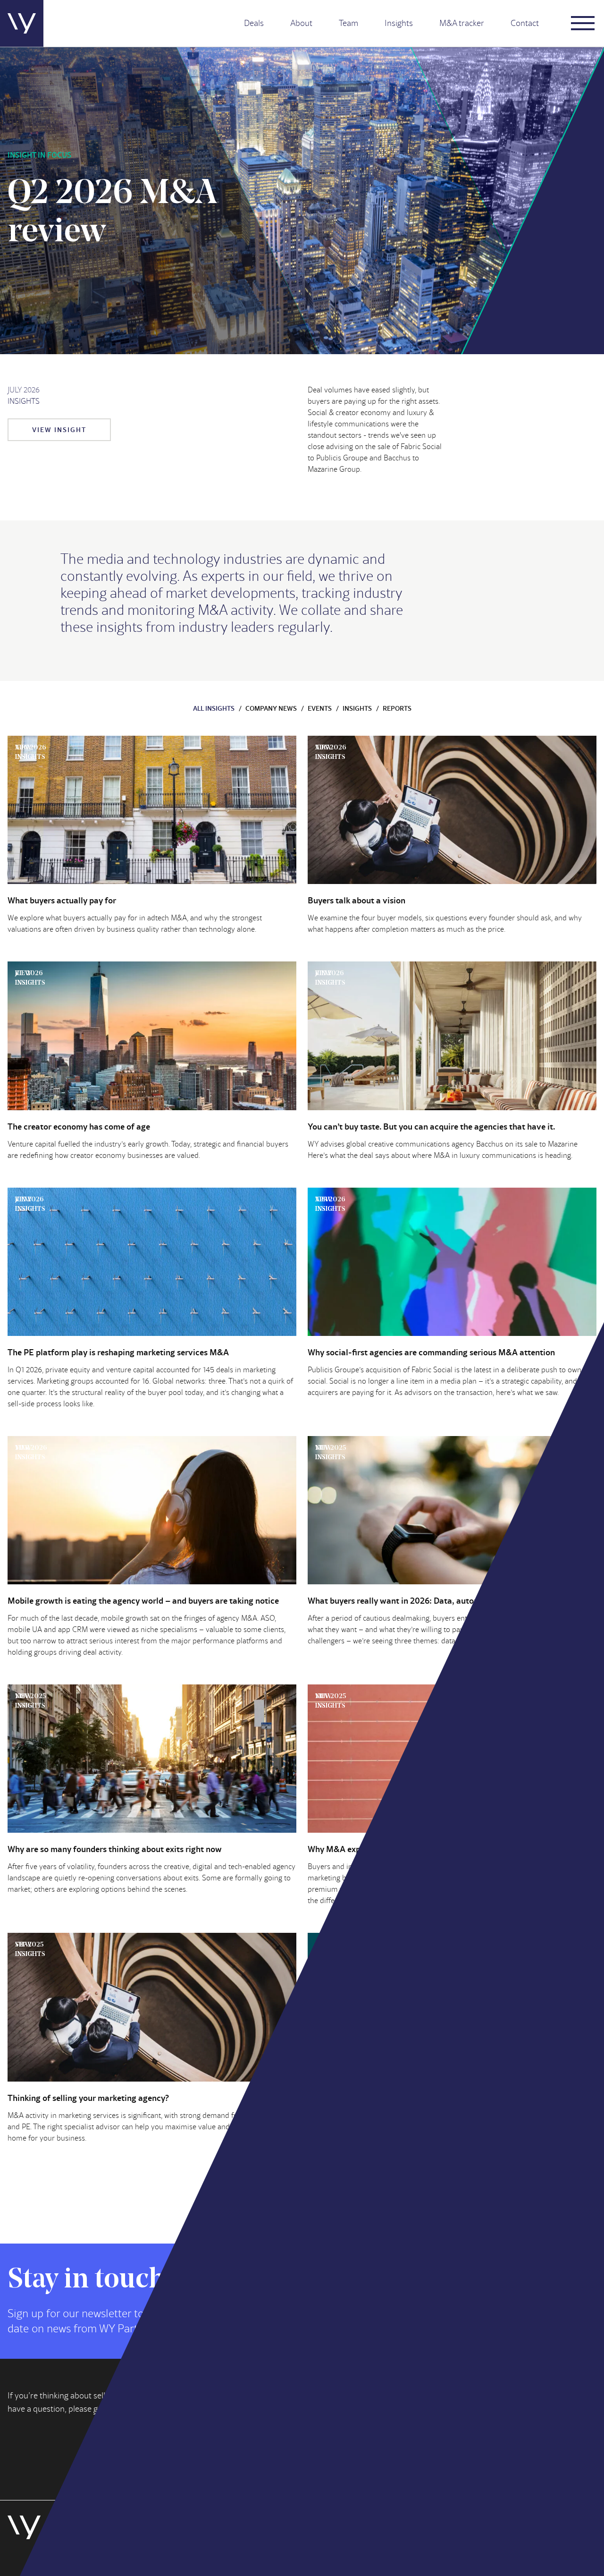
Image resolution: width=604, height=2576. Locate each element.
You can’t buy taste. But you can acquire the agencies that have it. (431, 1126)
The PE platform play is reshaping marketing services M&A (118, 1352)
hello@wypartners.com (343, 2432)
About (301, 23)
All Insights (214, 708)
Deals (254, 23)
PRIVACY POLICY (143, 2556)
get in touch (115, 2409)
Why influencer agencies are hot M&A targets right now (412, 2098)
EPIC (188, 2556)
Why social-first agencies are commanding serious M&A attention (431, 1352)
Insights (399, 23)
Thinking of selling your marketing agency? (88, 2098)
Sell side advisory (434, 2417)
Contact (525, 23)
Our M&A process (434, 2440)
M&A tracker (462, 23)
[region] (481, 2508)
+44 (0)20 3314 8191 (338, 2447)
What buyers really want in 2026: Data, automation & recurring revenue (442, 1600)
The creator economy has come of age (79, 1126)
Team (348, 23)
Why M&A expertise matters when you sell (387, 1849)
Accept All (481, 2537)
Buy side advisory (434, 2406)
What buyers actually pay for (62, 900)
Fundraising (424, 2428)
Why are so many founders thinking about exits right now (115, 1849)
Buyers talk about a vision (357, 900)
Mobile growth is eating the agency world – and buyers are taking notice (143, 1600)
